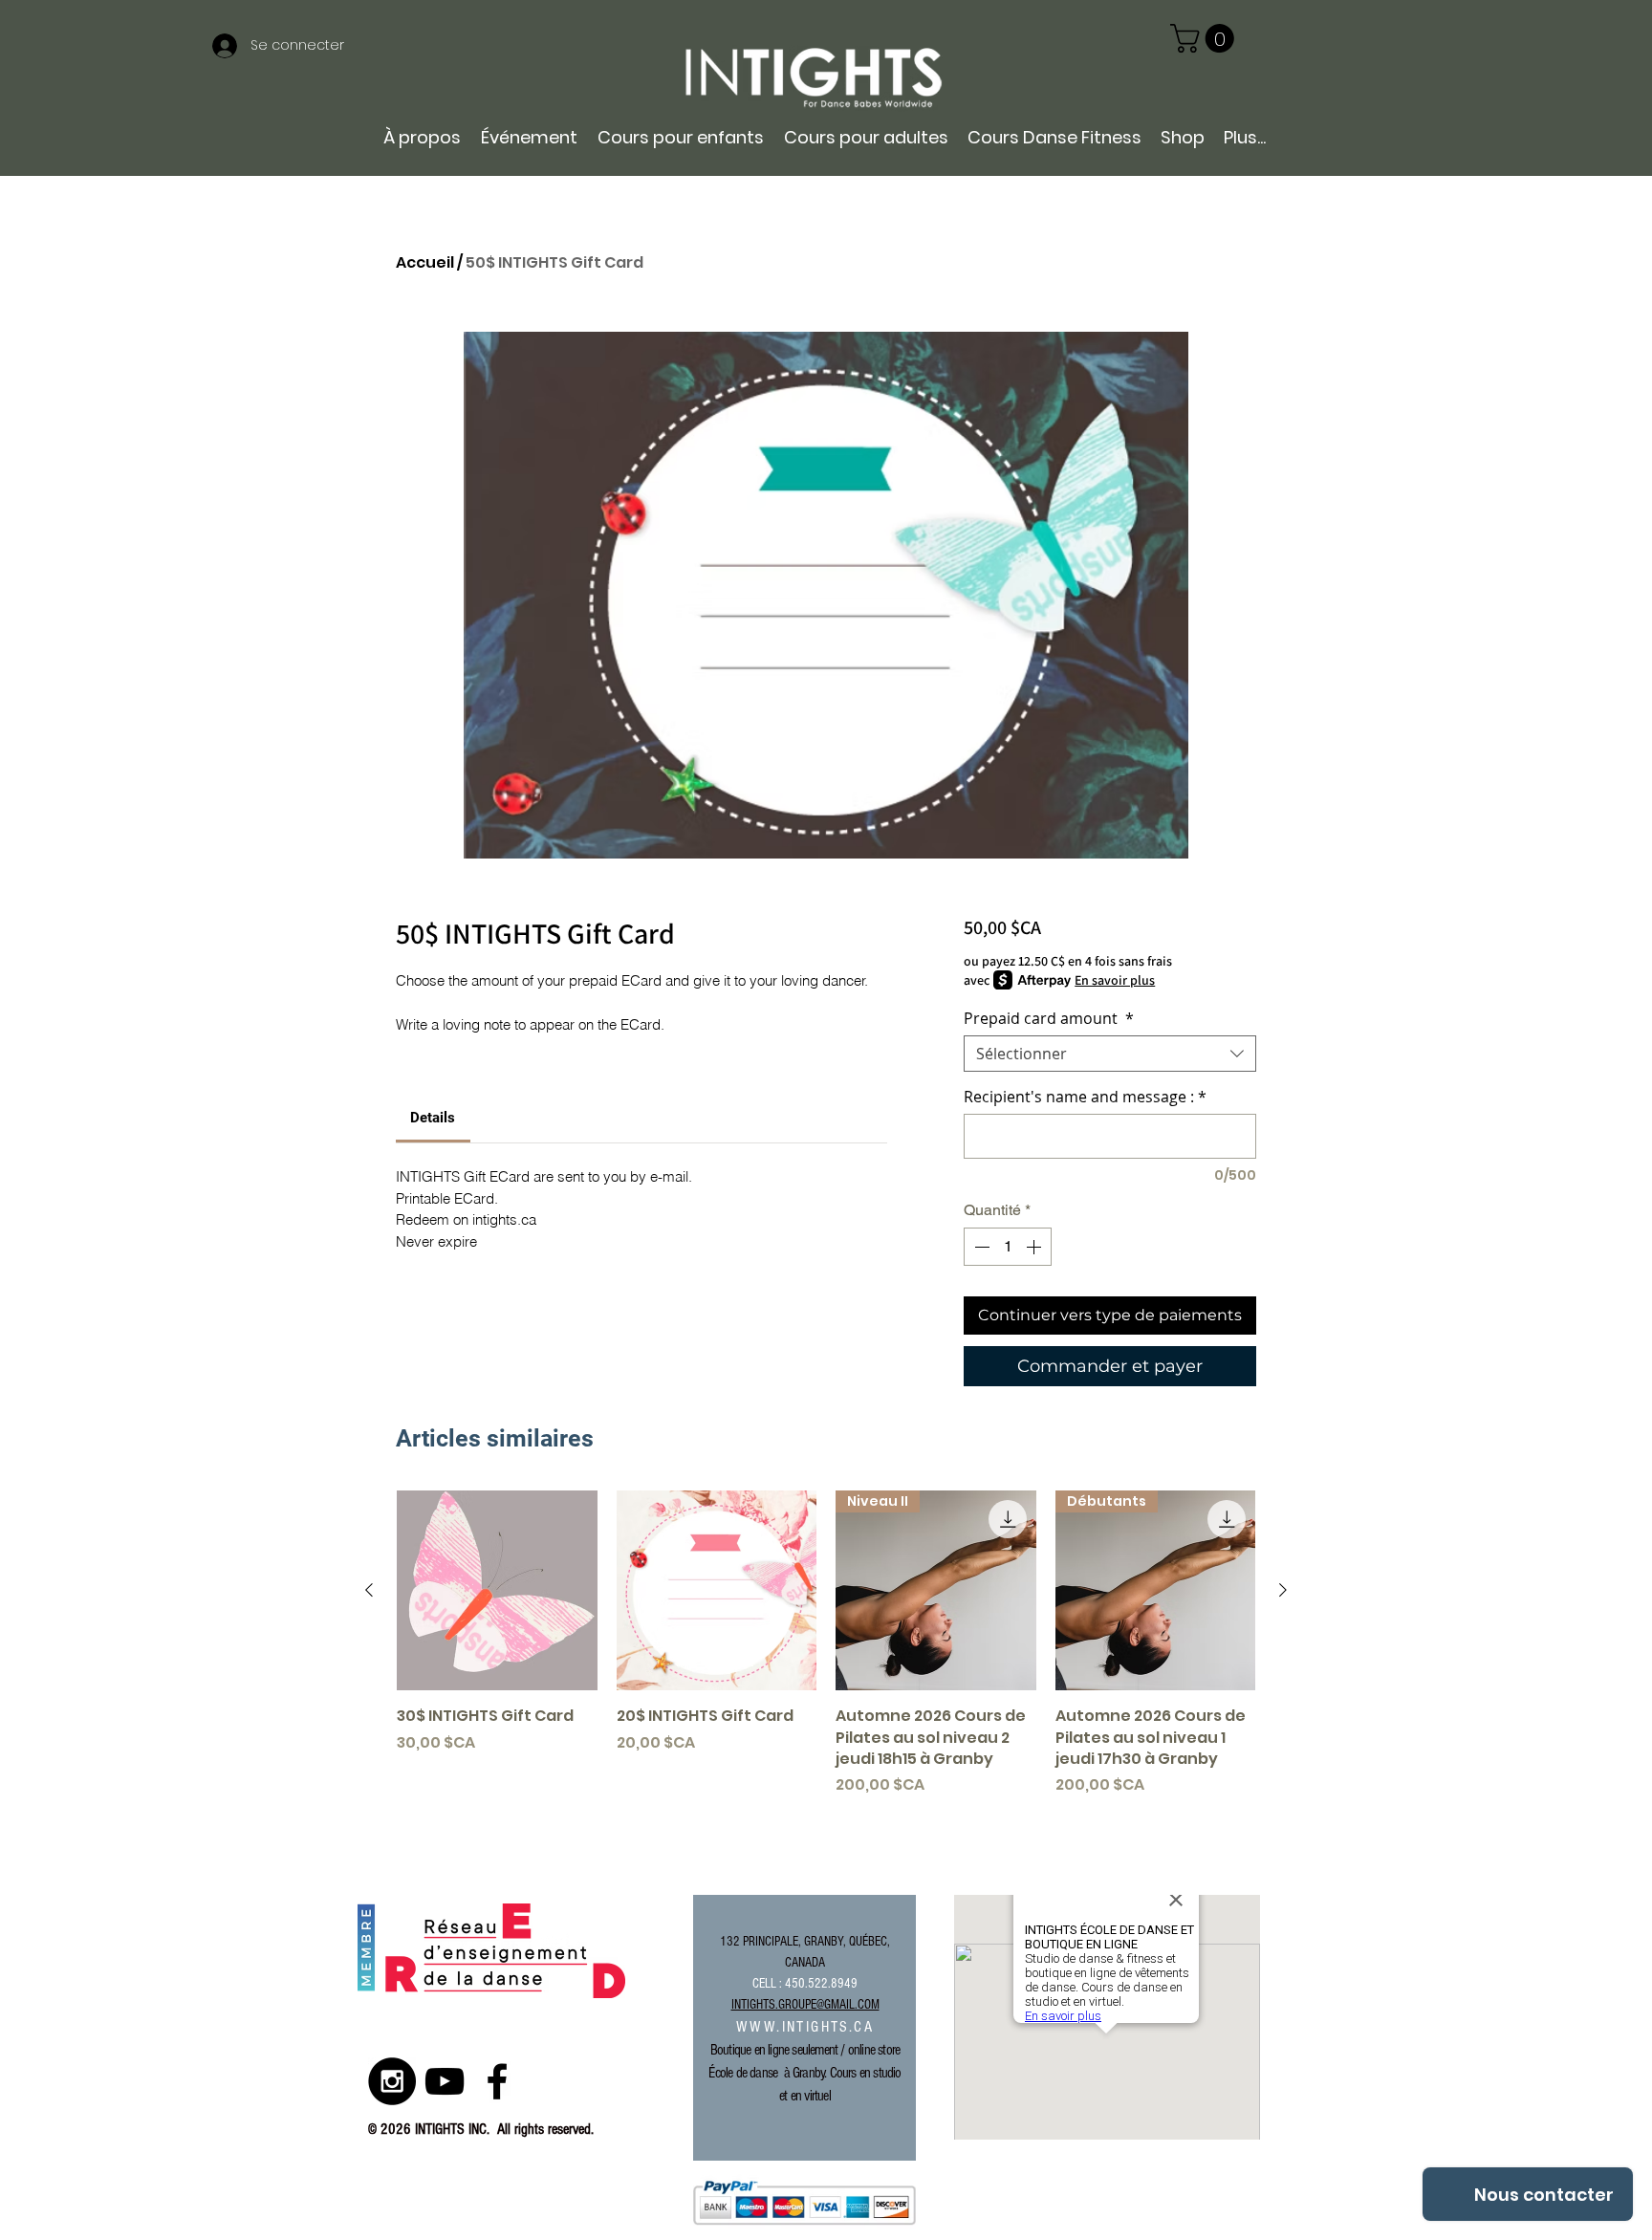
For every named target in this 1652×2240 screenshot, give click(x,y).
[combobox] (1110, 1054)
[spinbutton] (1008, 1247)
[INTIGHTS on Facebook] (497, 2081)
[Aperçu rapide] (497, 1591)
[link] (1206, 38)
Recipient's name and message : (1085, 1097)
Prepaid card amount (1049, 1018)
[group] (826, 1654)
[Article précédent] (369, 1590)
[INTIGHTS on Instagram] (392, 2081)
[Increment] (1035, 1247)
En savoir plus (1115, 980)
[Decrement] (980, 1247)
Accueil (425, 262)
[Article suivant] (1283, 1590)
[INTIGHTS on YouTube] (445, 2081)
